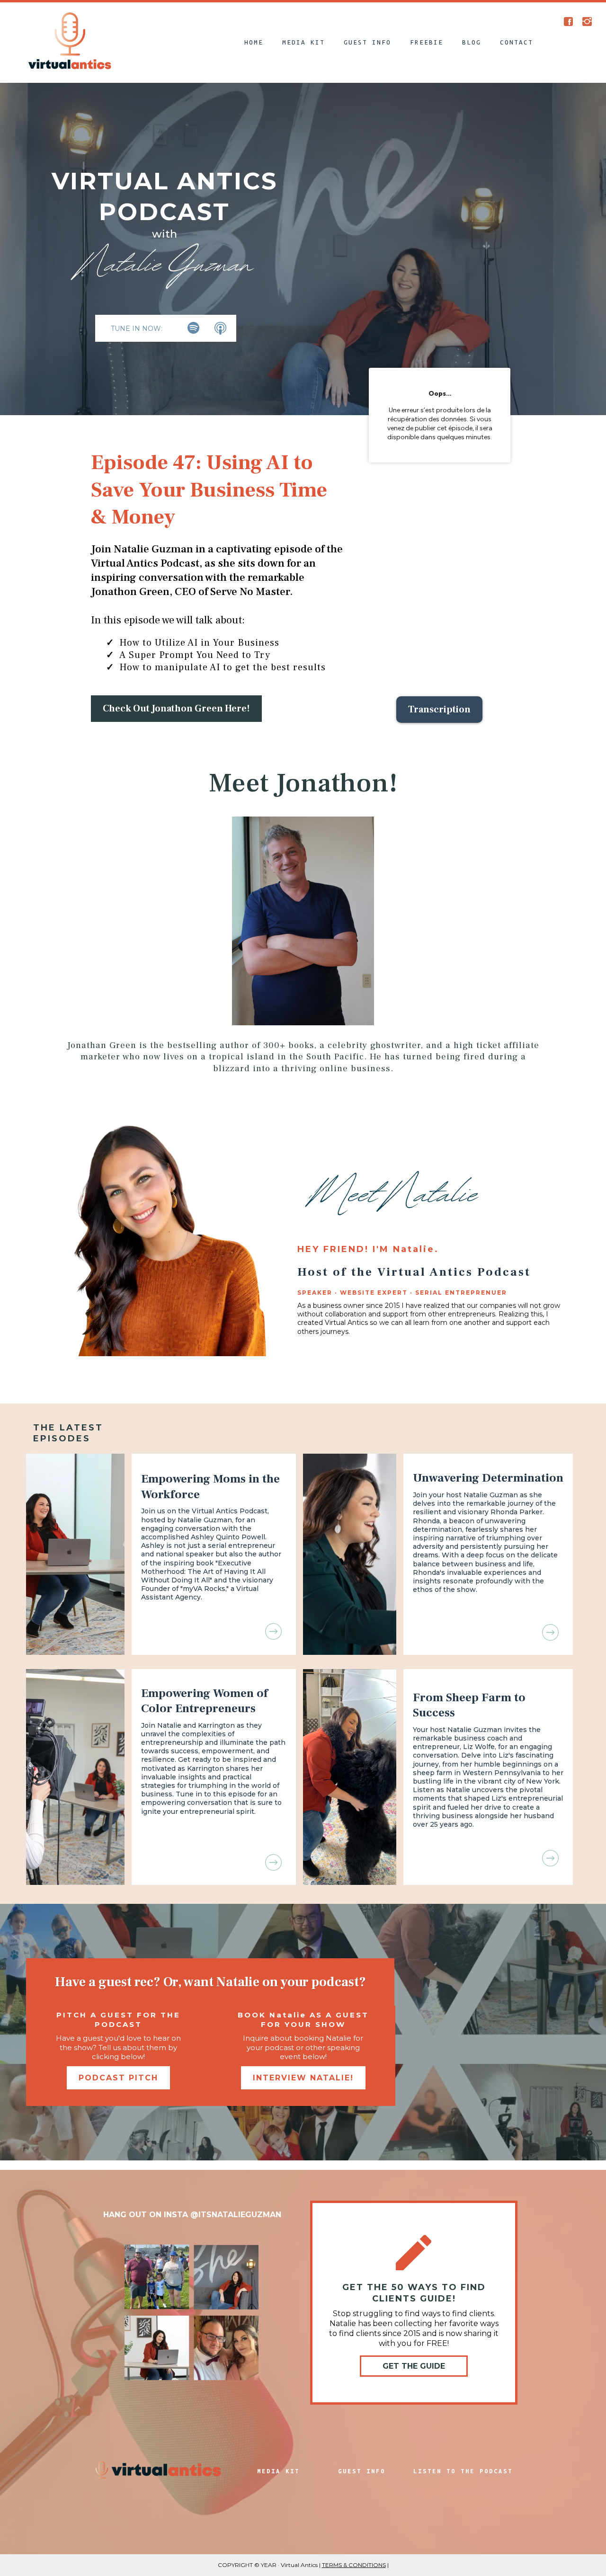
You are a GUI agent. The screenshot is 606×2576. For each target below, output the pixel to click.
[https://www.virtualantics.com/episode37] (488, 1632)
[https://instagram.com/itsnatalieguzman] (587, 21)
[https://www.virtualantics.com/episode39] (488, 1858)
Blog (472, 42)
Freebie (427, 42)
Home (254, 42)
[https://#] (569, 21)
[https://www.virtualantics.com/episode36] (214, 1631)
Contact (517, 42)
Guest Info (367, 42)
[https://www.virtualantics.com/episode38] (214, 1862)
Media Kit (303, 42)
